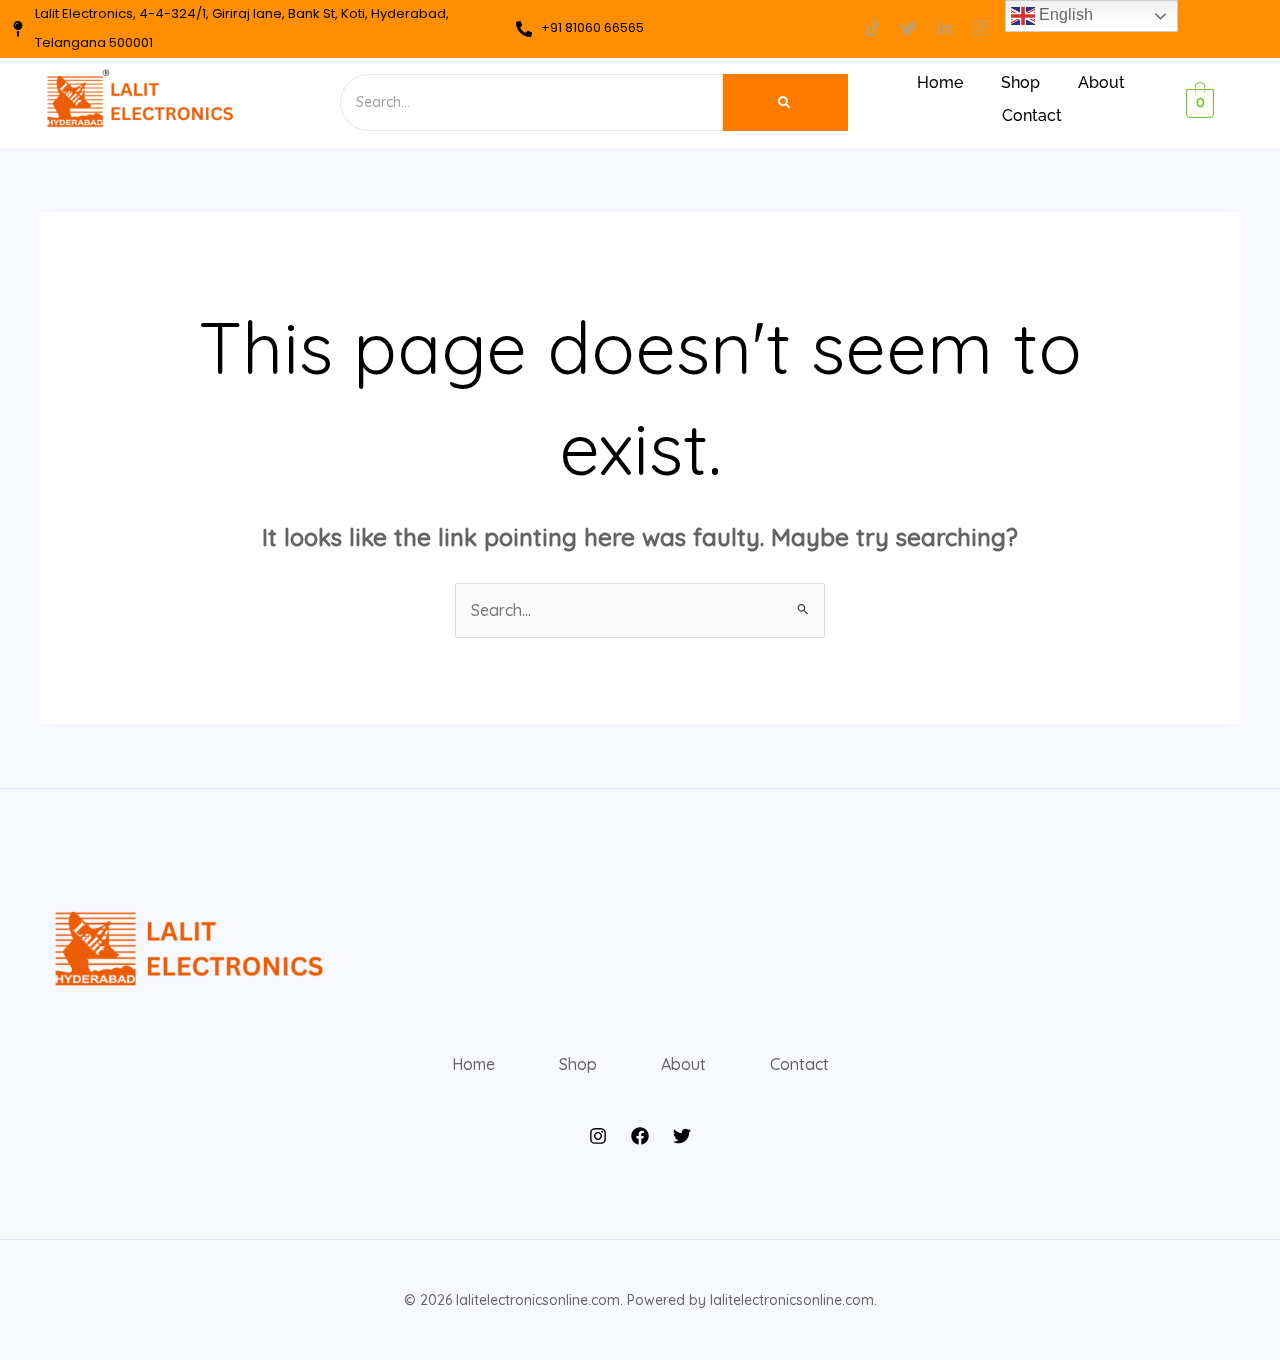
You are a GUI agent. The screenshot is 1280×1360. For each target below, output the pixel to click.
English (1064, 14)
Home (940, 82)
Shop (1020, 82)
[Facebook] (640, 1136)
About (1101, 82)
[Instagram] (598, 1136)
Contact (1032, 115)
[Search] (785, 102)
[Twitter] (682, 1136)
